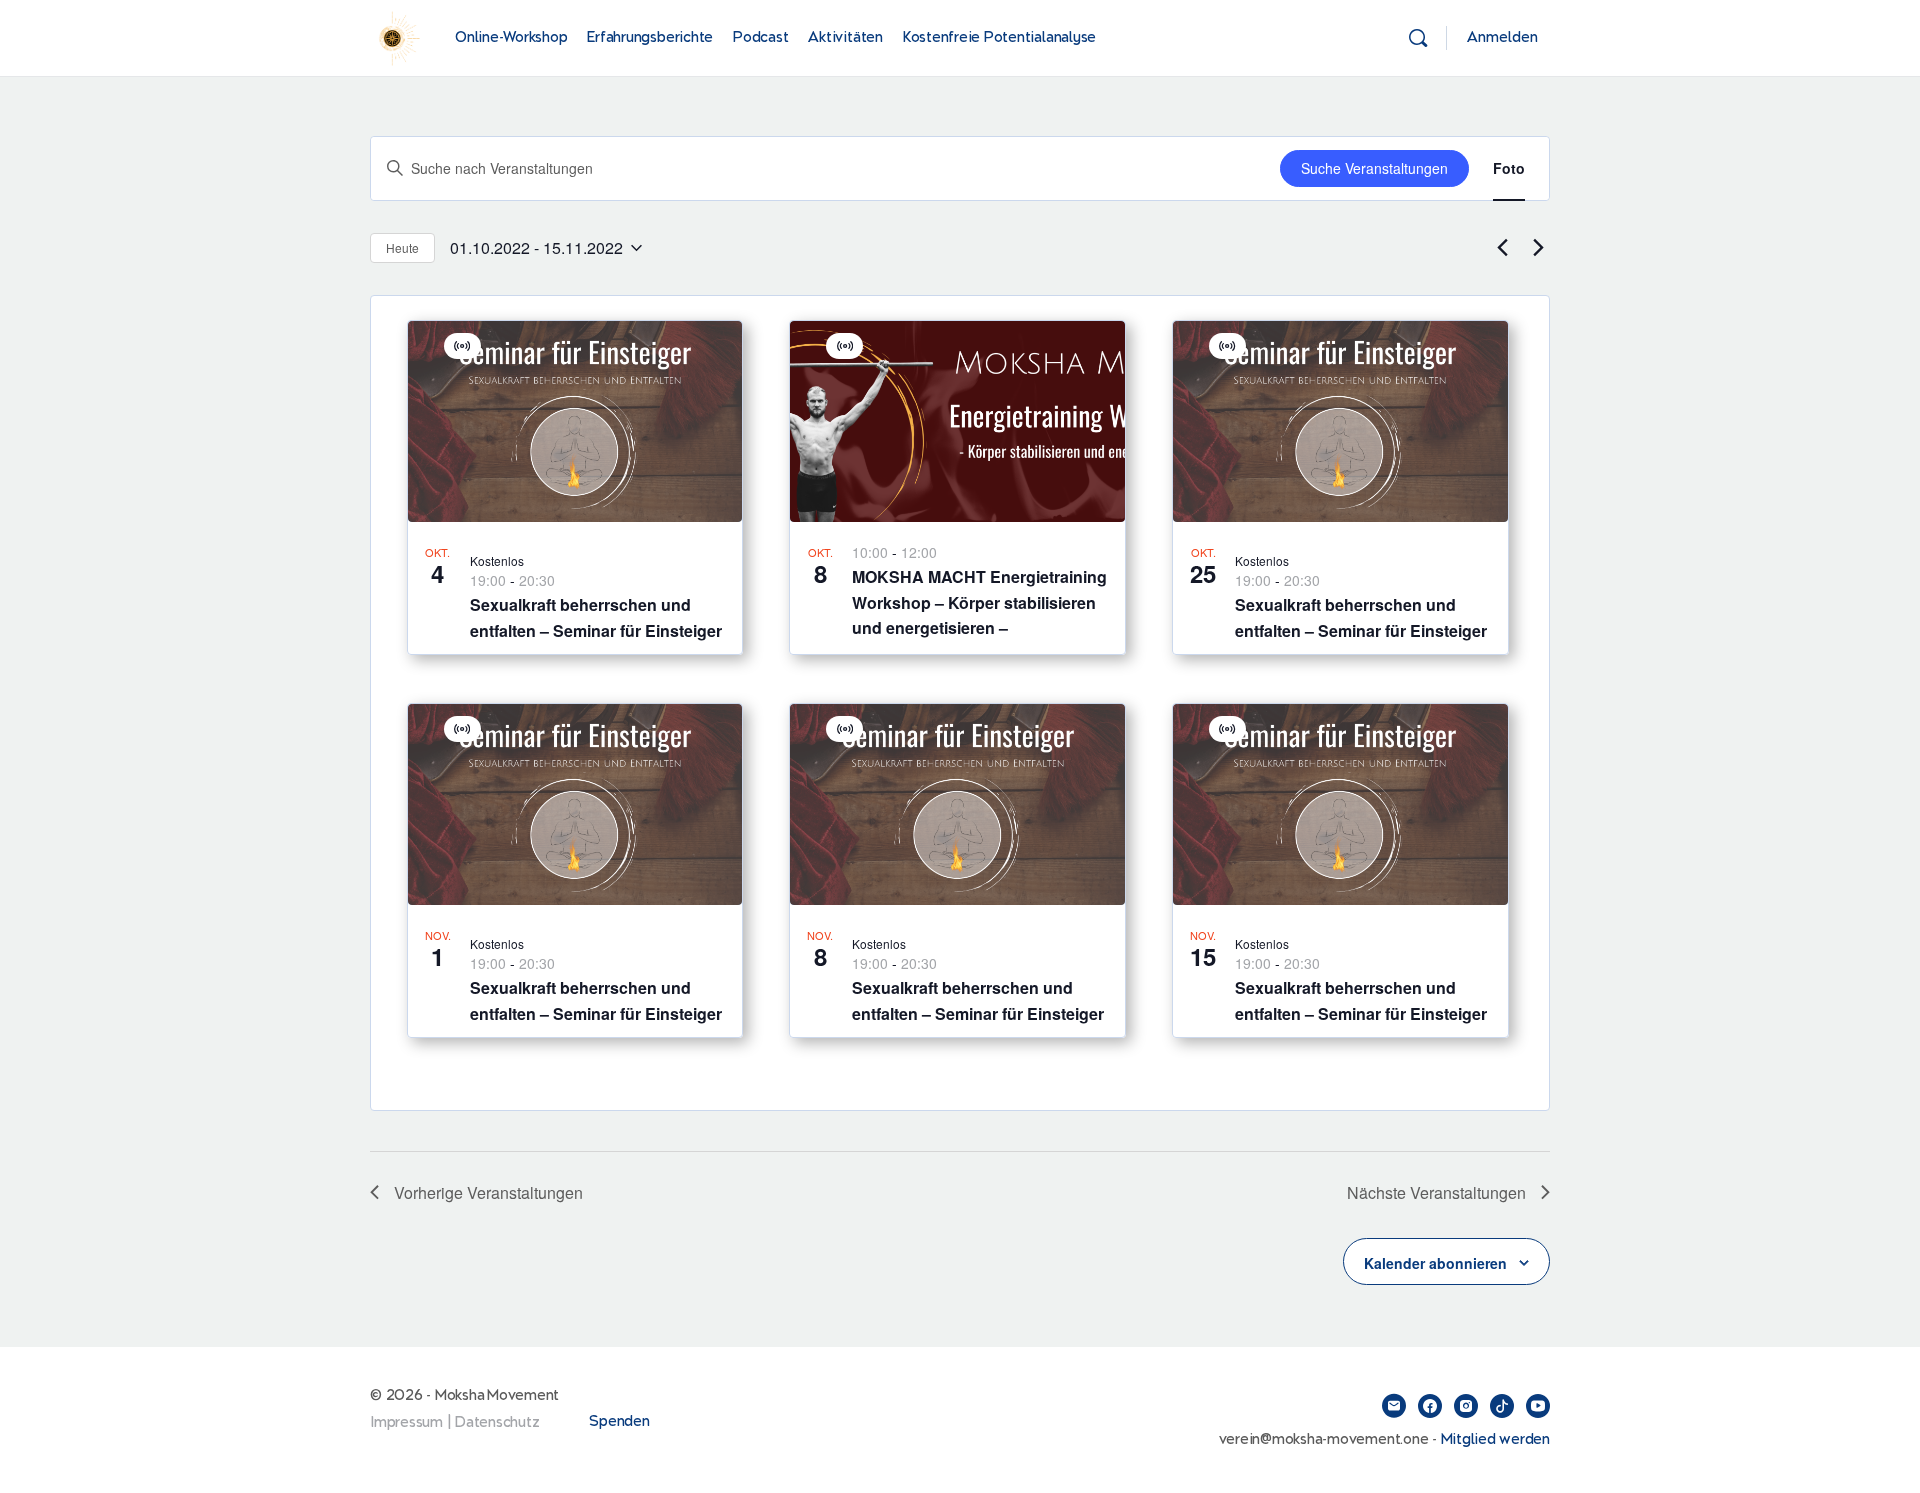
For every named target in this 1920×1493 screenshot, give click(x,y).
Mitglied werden (1495, 1439)
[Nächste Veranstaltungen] (1538, 248)
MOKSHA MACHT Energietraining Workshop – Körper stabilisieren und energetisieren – (979, 602)
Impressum (406, 1422)
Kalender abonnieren (1435, 1263)
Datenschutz (497, 1422)
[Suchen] (1418, 38)
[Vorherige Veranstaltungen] (1502, 248)
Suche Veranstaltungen (1374, 168)
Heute (402, 247)
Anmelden (1502, 37)
